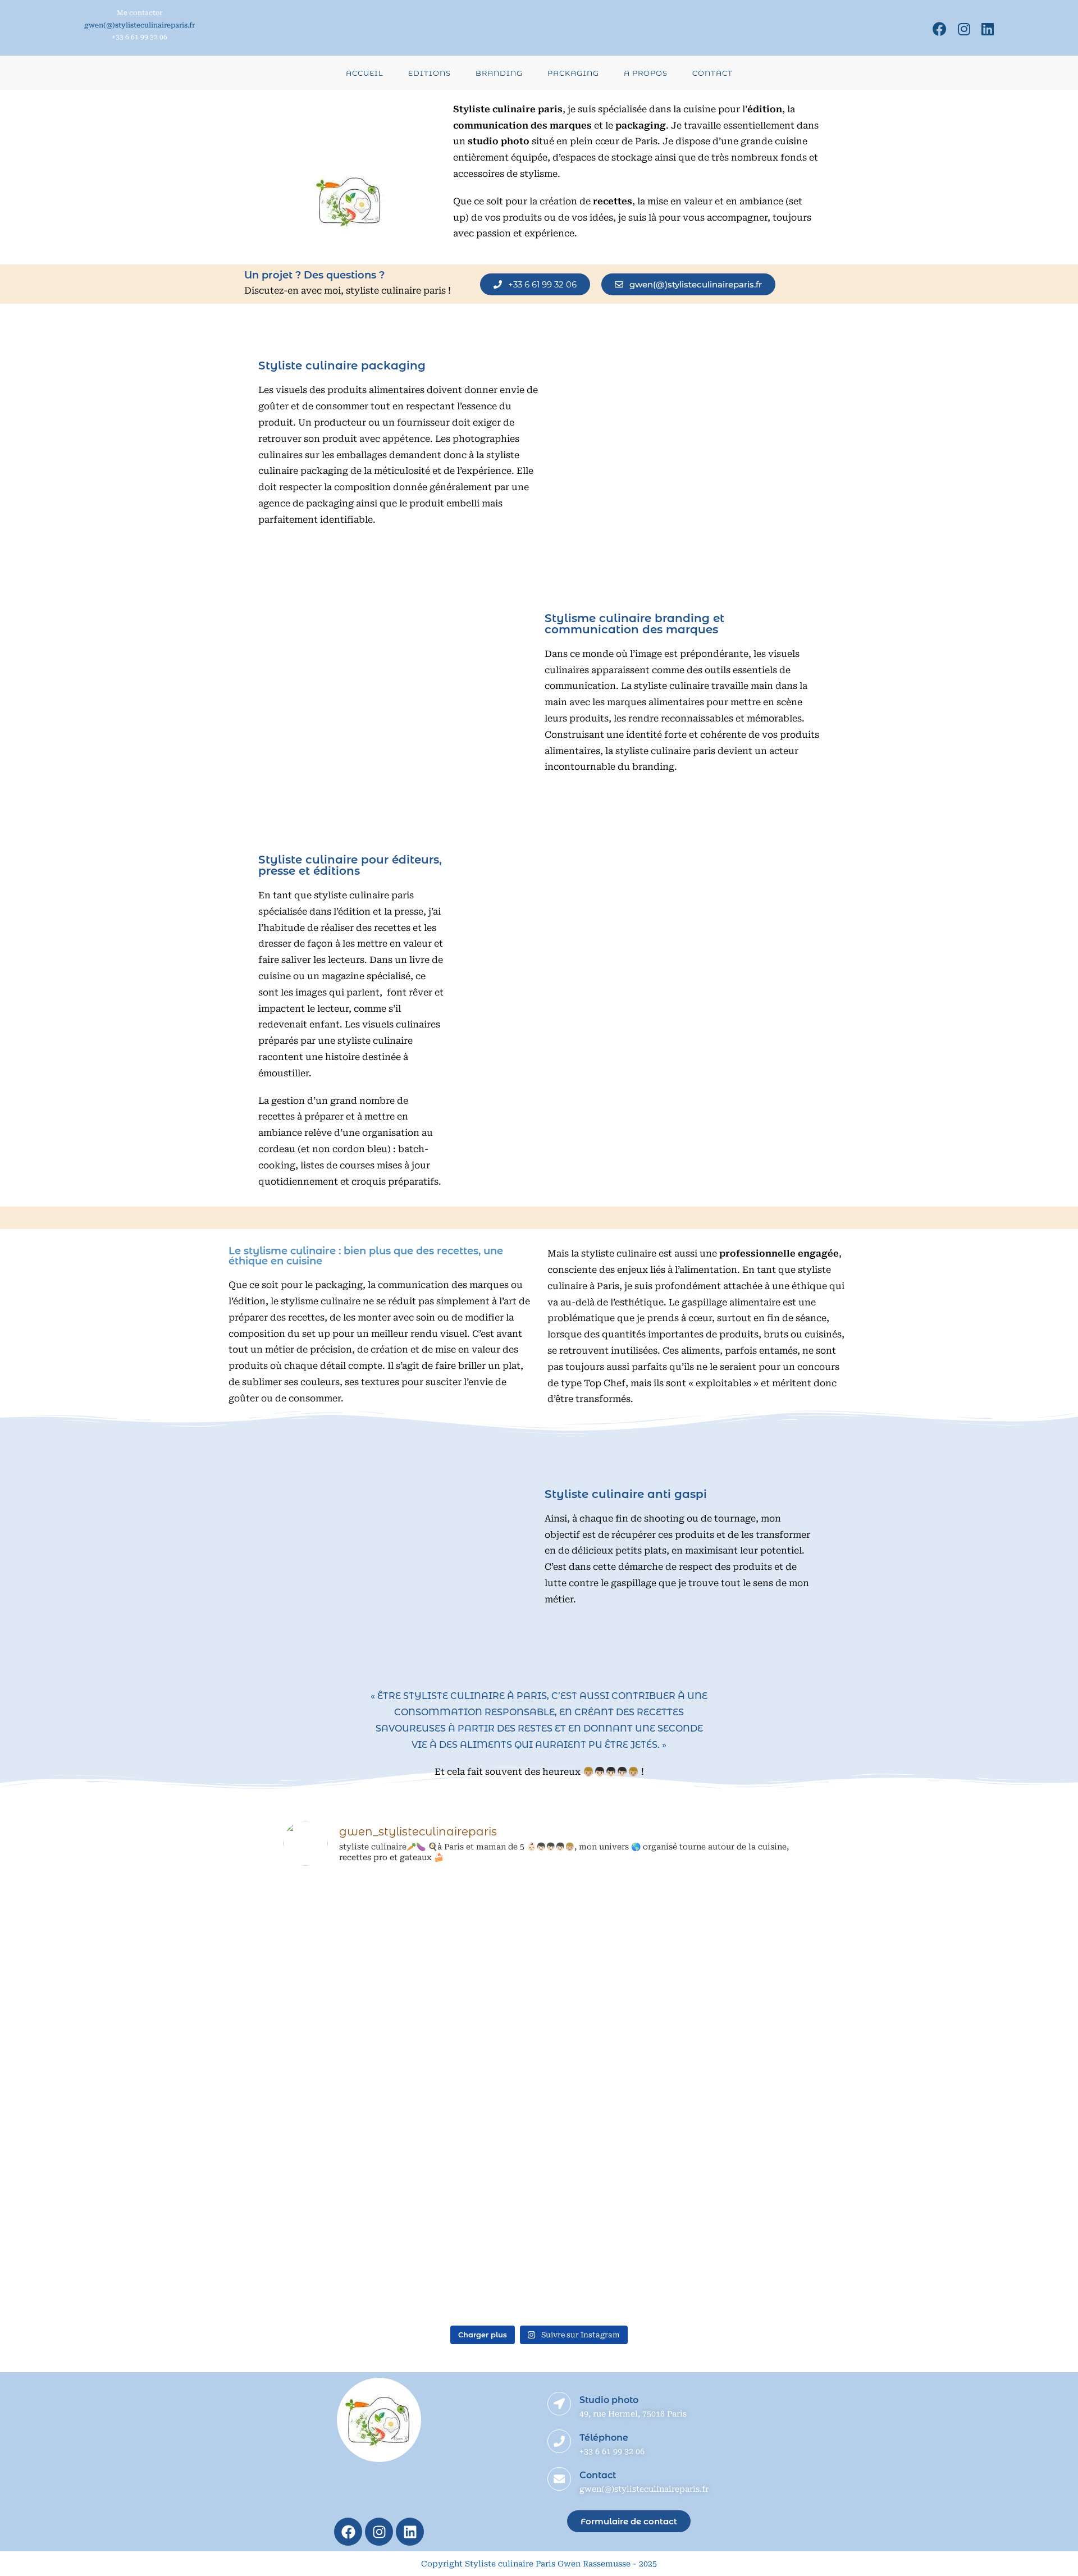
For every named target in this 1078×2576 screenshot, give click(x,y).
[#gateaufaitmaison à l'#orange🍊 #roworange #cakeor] (435, 2098)
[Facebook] (940, 29)
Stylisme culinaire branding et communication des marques (634, 624)
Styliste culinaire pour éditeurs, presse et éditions (350, 865)
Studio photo (609, 2400)
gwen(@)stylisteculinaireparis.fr (140, 25)
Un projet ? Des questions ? (314, 275)
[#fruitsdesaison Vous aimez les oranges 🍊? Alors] (539, 2017)
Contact (598, 2475)
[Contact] (559, 2479)
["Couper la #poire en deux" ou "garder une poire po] (746, 2025)
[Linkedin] (410, 2532)
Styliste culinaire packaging (342, 366)
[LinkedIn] (985, 29)
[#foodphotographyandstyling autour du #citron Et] (332, 1936)
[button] (535, 284)
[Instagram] (964, 29)
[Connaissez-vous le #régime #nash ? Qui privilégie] (642, 2057)
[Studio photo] (559, 2404)
